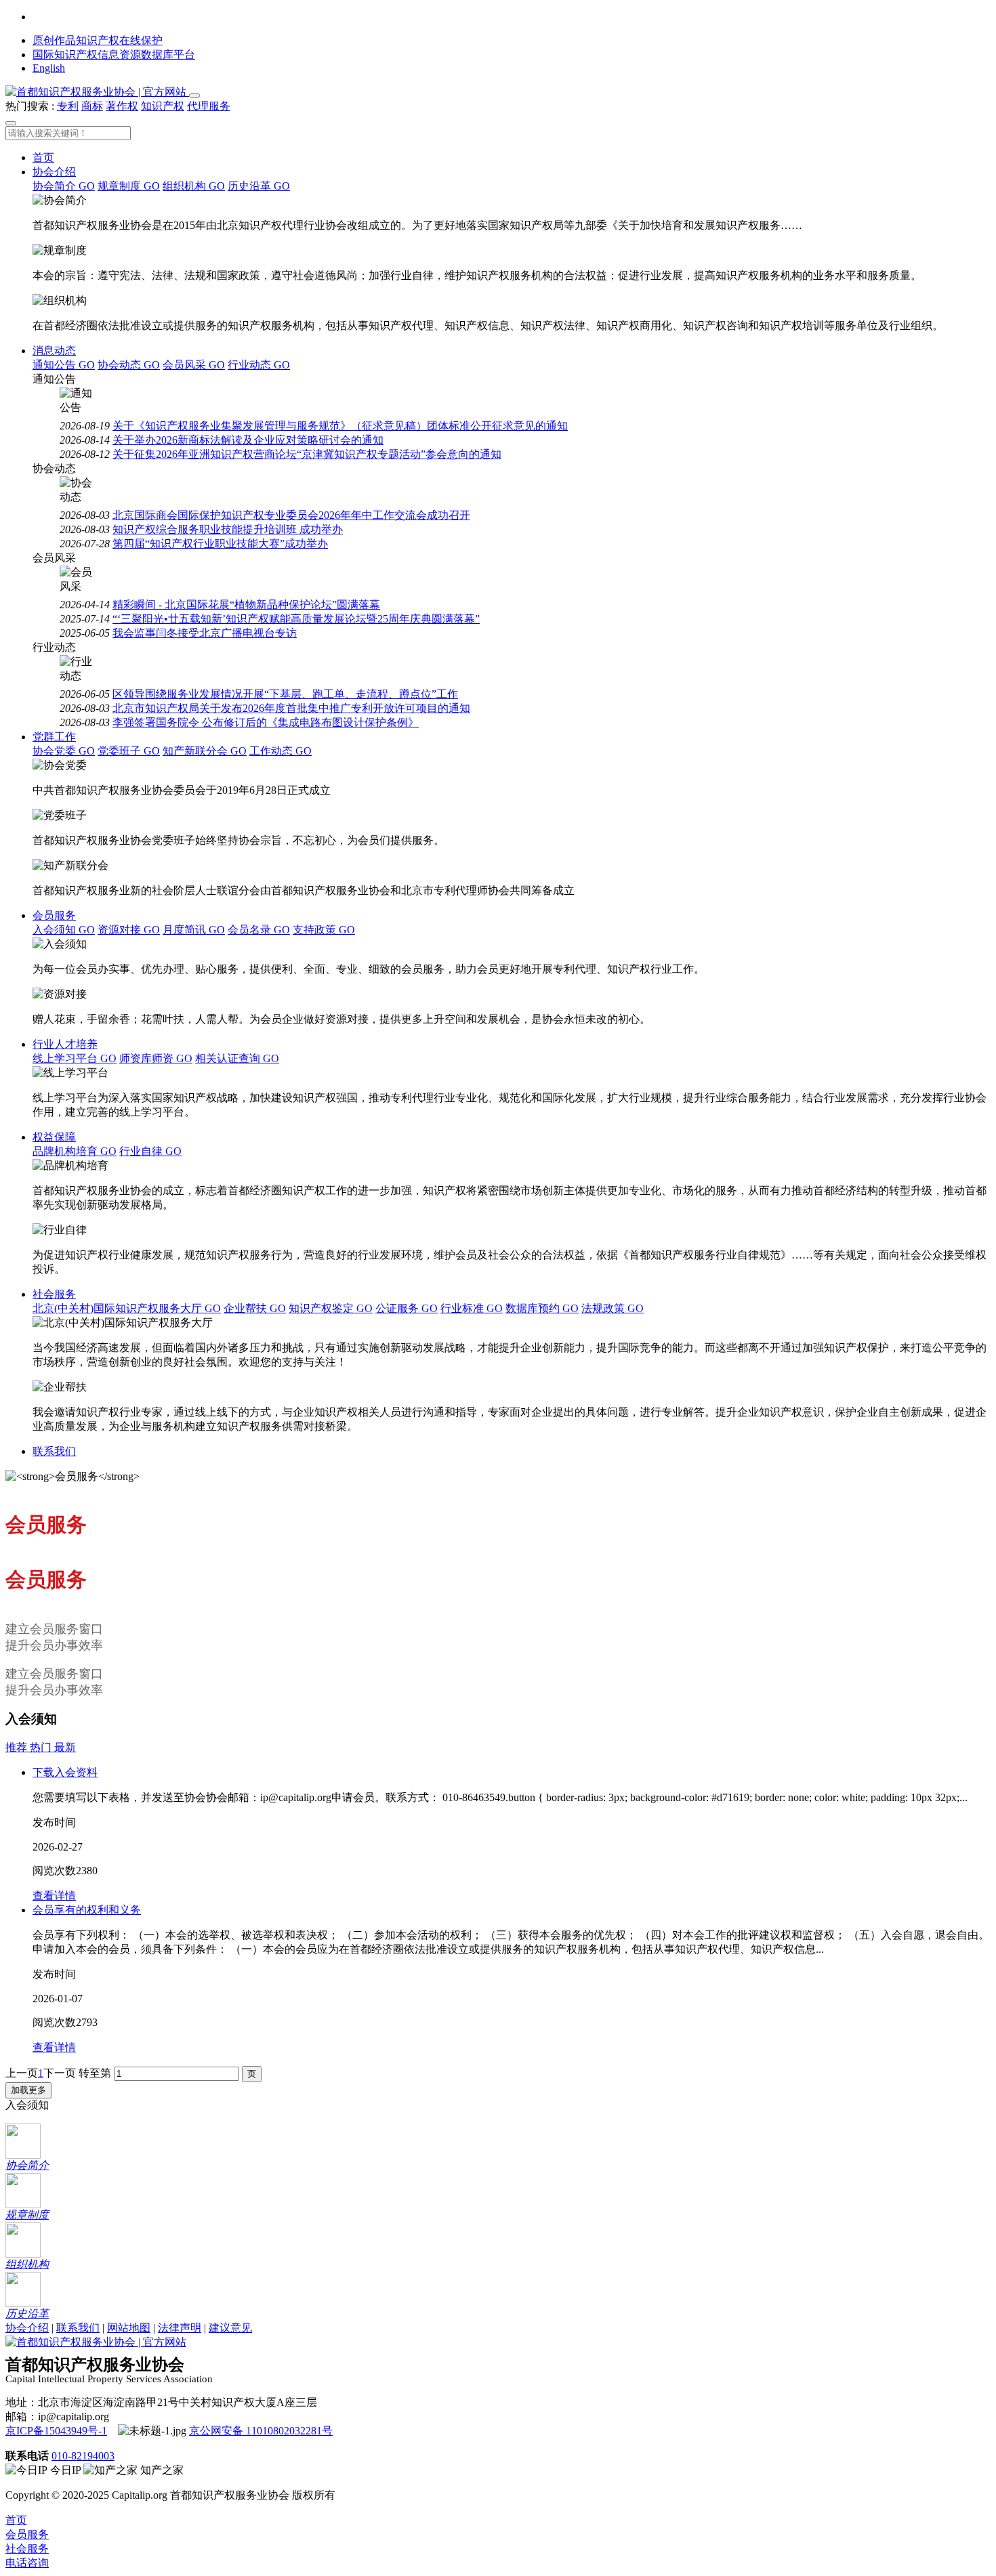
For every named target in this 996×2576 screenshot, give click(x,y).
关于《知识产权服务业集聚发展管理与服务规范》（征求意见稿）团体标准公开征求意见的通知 (340, 426)
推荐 (18, 1747)
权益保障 (54, 1137)
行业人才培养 (65, 1044)
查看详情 (54, 1896)
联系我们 (54, 1451)
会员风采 (194, 365)
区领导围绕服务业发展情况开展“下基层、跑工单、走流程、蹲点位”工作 (285, 694)
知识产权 (163, 106)
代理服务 (209, 106)
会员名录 (259, 930)
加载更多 (28, 2090)
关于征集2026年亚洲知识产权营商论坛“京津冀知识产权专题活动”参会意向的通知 (307, 454)
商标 (92, 106)
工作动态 (281, 751)
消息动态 (54, 351)
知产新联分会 (205, 751)
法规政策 (613, 1308)
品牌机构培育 (75, 1151)
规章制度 (129, 186)
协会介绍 (54, 172)
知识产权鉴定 (331, 1308)
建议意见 (230, 2328)
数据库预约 (542, 1308)
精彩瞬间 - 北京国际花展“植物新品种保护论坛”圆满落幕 (246, 605)
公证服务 (407, 1308)
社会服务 (54, 1294)
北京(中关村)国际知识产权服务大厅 (127, 1308)
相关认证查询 (237, 1058)
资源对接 (129, 930)
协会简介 (64, 186)
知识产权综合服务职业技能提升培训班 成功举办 (228, 529)
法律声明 (180, 2328)
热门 (42, 1747)
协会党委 (64, 751)
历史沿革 (259, 186)
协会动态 (129, 365)
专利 (68, 106)
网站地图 (129, 2328)
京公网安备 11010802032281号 (261, 2431)
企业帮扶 (255, 1308)
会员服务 (54, 915)
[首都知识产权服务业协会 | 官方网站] (97, 92)
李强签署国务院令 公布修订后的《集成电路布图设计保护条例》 (266, 722)
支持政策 (324, 930)
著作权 (122, 106)
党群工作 (54, 737)
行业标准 (472, 1308)
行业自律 (150, 1151)
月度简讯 (194, 930)
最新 (65, 1747)
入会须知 (64, 930)
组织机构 (194, 186)
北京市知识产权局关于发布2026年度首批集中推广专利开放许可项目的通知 (291, 708)
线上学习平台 (75, 1058)
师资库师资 (156, 1058)
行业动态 (259, 365)
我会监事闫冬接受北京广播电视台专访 (205, 633)
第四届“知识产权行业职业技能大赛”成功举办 (220, 544)
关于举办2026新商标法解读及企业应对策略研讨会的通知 (248, 440)
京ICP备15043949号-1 (56, 2431)
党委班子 (129, 751)
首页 (43, 157)
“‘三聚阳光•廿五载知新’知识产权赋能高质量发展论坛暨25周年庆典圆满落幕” (296, 619)
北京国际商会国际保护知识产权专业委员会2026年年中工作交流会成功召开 (291, 515)
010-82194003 (83, 2456)
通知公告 (64, 365)
